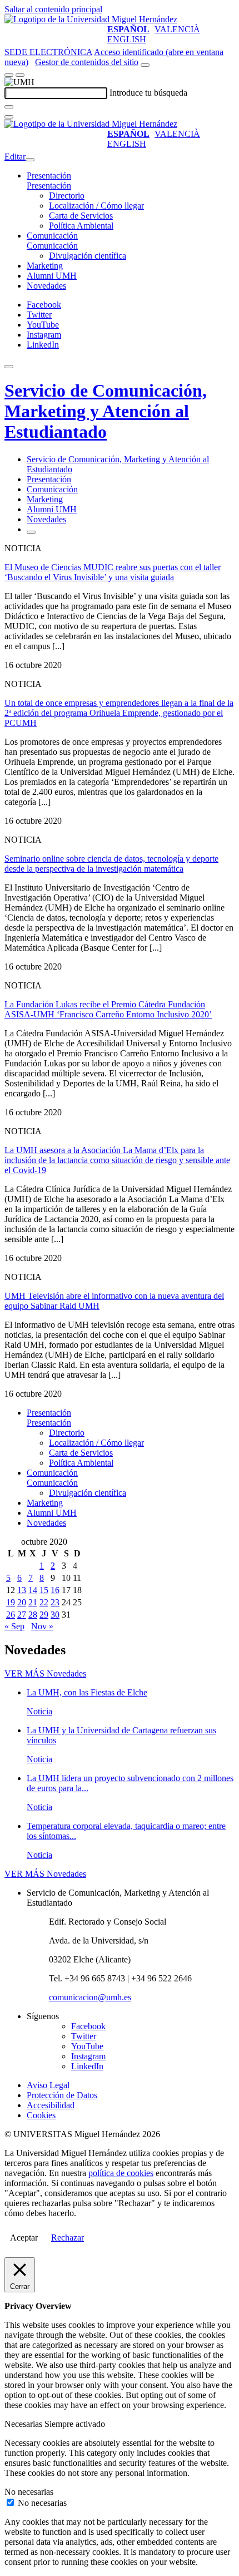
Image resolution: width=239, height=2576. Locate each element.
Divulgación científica (88, 256)
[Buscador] (145, 65)
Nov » (42, 1626)
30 (55, 1615)
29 (44, 1615)
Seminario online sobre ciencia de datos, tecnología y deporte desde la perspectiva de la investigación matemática (111, 864)
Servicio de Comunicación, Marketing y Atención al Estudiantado (106, 411)
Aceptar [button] (24, 2238)
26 (11, 1615)
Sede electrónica (48, 52)
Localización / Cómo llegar (96, 206)
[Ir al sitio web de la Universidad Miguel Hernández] (91, 19)
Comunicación (52, 236)
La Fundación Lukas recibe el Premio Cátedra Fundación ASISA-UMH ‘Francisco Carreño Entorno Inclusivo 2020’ (108, 1009)
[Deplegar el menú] (31, 532)
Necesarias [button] (24, 2424)
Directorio (67, 196)
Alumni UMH (52, 276)
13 (22, 1590)
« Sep (14, 1626)
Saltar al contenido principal (53, 9)
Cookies (41, 2115)
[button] (49, 186)
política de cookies (121, 2173)
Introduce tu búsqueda (148, 93)
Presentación (49, 175)
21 (33, 1602)
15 (44, 1590)
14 (33, 1590)
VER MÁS (45, 1673)
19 (11, 1602)
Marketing (45, 266)
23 (55, 1602)
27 (22, 1615)
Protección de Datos (62, 2095)
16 (55, 1590)
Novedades (46, 286)
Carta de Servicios (81, 216)
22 (44, 1602)
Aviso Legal (48, 2085)
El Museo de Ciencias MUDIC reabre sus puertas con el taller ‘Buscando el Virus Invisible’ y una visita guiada (113, 572)
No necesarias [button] (29, 2492)
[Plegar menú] (30, 160)
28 (33, 1615)
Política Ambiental (81, 226)
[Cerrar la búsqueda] (9, 117)
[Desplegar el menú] (20, 75)
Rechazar (68, 2238)
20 (22, 1602)
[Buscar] (9, 107)
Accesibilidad (51, 2105)
